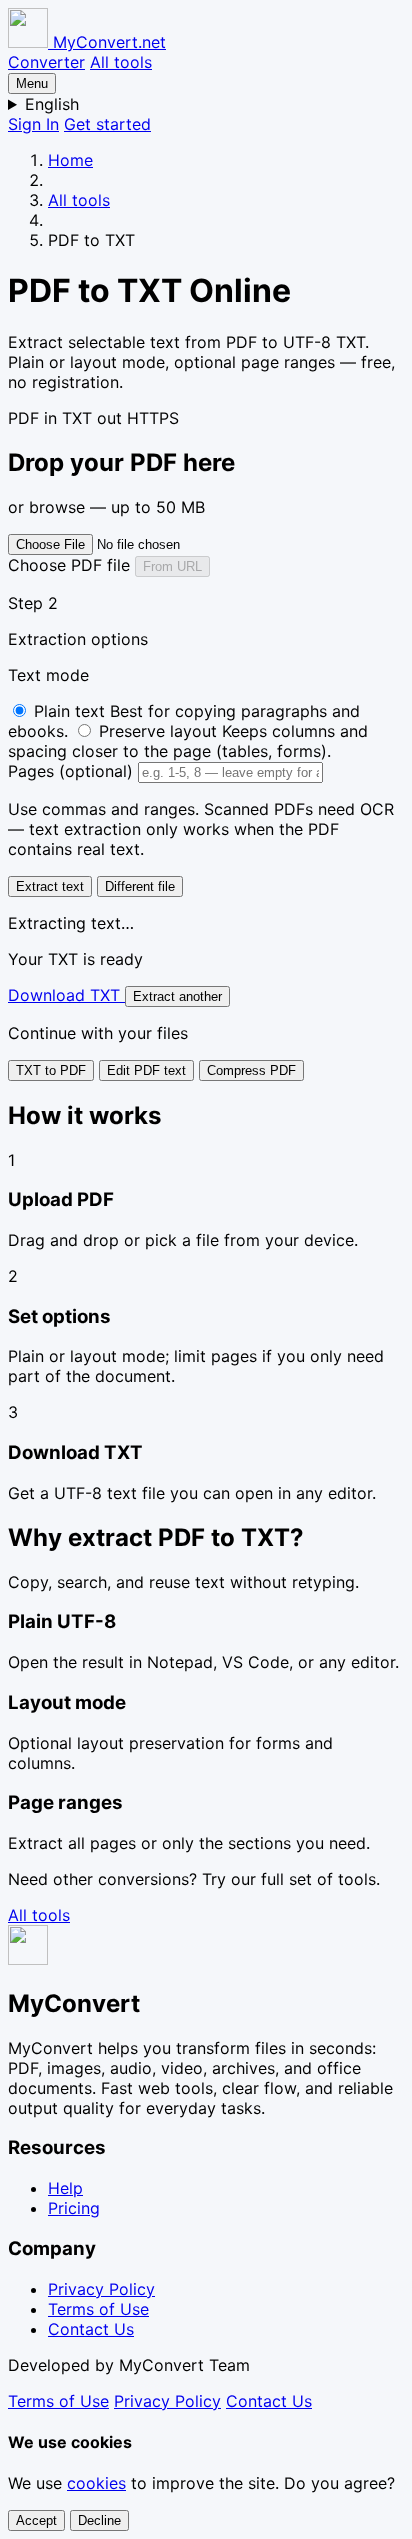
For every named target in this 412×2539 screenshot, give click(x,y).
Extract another (177, 996)
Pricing (74, 2208)
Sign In (33, 124)
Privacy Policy (101, 2289)
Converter (46, 62)
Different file (140, 886)
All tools (121, 62)
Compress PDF (251, 1070)
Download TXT (66, 995)
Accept (36, 2520)
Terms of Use (98, 2309)
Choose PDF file (71, 565)
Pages (70, 771)
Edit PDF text (146, 1070)
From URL (172, 566)
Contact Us (91, 2329)
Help (65, 2188)
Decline (99, 2520)
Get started (107, 124)
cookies (96, 2483)
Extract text (50, 886)
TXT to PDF (51, 1070)
